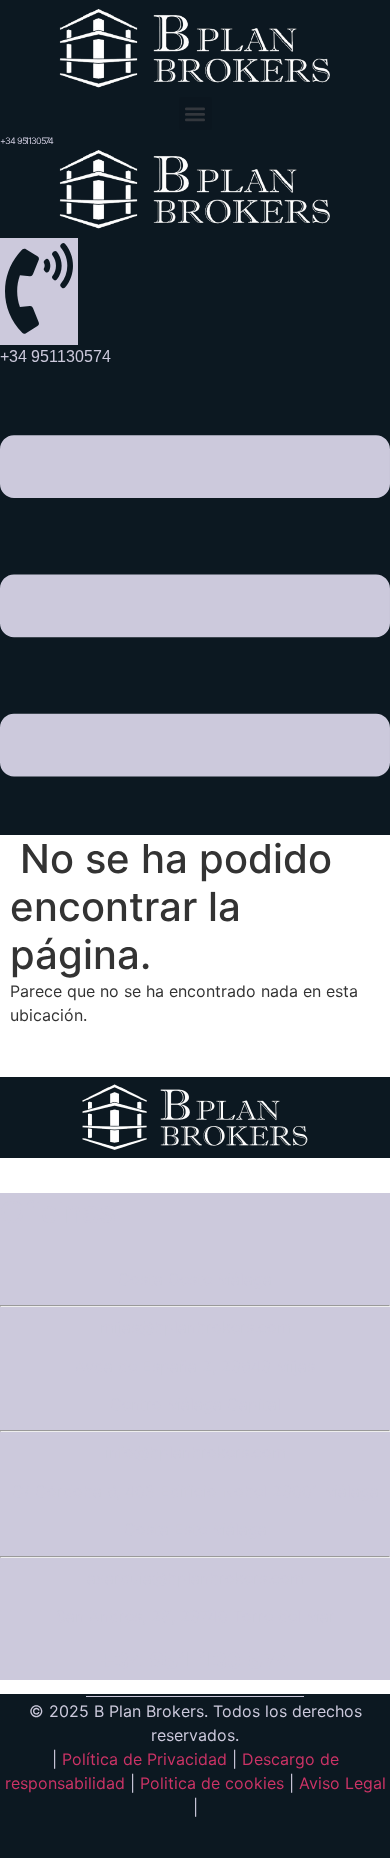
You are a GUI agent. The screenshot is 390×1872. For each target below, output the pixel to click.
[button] (195, 113)
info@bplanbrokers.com (195, 1452)
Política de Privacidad (144, 1759)
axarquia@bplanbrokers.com (195, 1578)
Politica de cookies (212, 1783)
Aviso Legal (342, 1783)
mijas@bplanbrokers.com (195, 1327)
